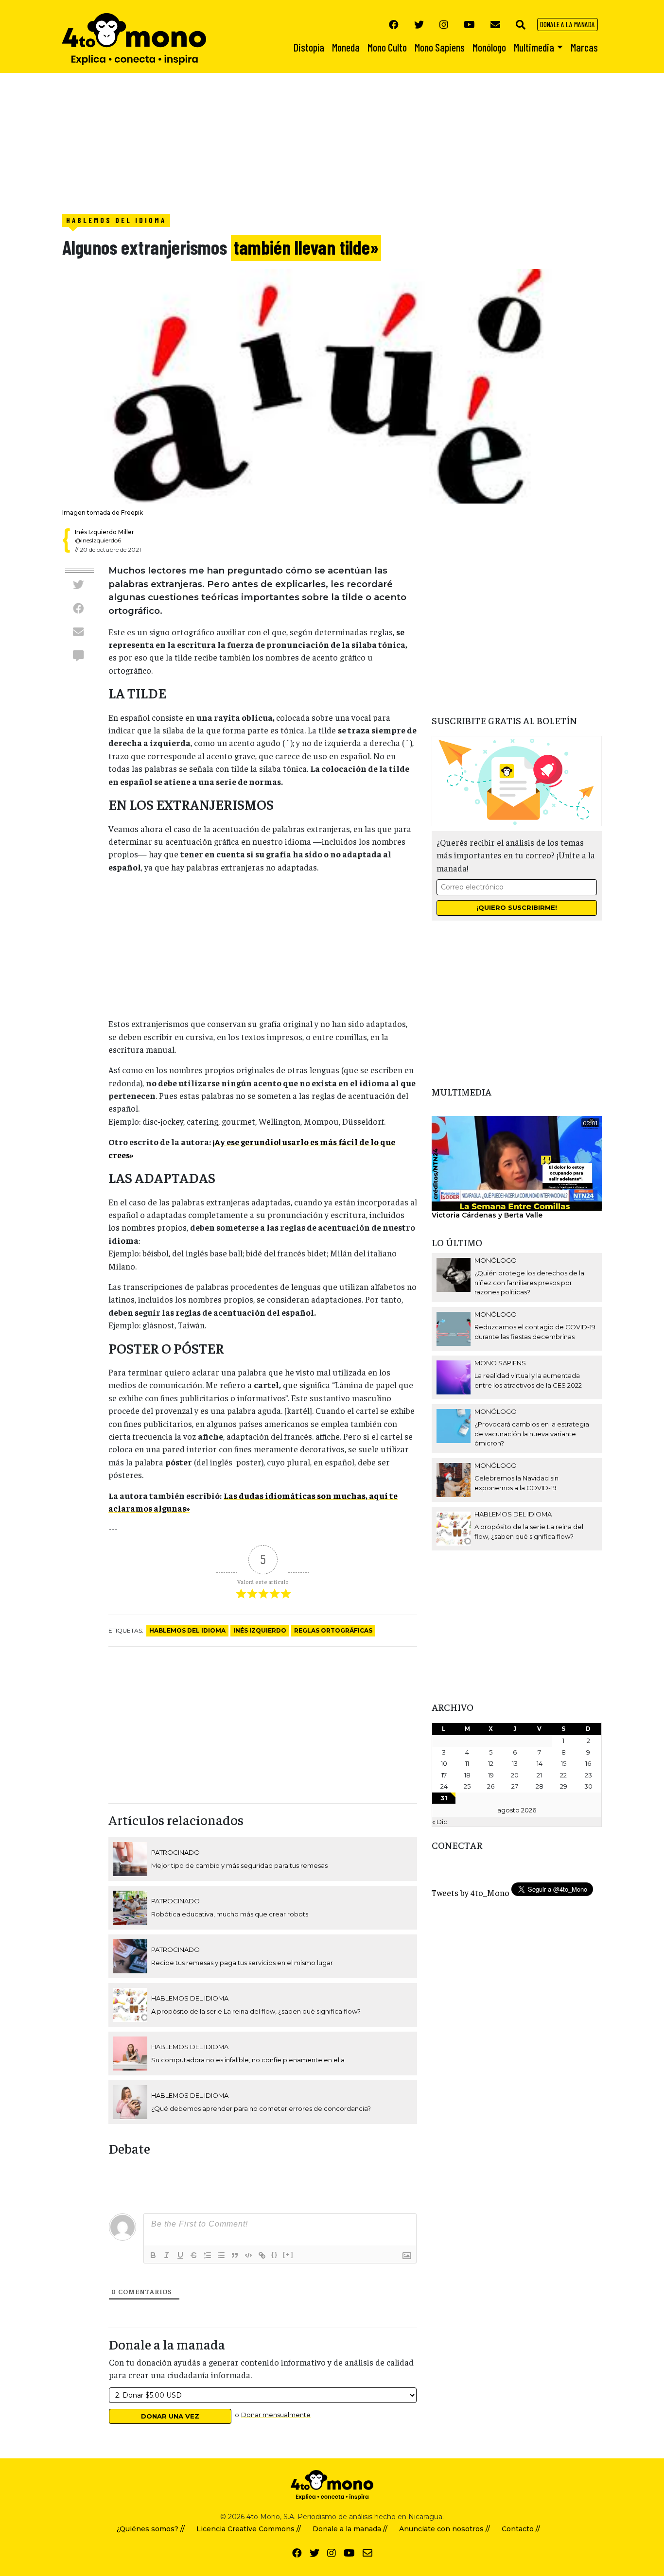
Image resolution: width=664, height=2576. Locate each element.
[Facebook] (394, 24)
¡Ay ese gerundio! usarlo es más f (277, 1142)
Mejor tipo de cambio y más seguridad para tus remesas (239, 1865)
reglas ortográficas (333, 1630)
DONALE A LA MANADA (568, 24)
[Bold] (153, 2255)
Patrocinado (175, 1852)
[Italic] (167, 2255)
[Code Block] (248, 2255)
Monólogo (496, 1260)
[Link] (262, 2255)
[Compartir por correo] (78, 631)
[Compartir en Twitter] (78, 585)
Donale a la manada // (350, 2529)
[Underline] (180, 2255)
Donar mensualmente (276, 2415)
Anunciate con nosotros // (445, 2529)
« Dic (440, 1822)
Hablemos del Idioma (116, 220)
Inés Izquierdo (260, 1630)
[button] (521, 24)
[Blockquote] (235, 2255)
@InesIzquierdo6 (98, 540)
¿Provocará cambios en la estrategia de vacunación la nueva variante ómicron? (532, 1434)
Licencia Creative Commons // (249, 2529)
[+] (288, 2254)
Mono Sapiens (500, 1363)
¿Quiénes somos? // (151, 2529)
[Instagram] (444, 24)
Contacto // (521, 2529)
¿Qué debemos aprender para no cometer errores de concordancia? (261, 2108)
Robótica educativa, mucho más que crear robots (230, 1914)
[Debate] (78, 655)
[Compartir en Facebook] (78, 608)
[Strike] (194, 2255)
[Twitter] (419, 24)
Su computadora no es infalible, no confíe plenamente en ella (248, 2060)
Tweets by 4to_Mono (471, 1893)
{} (275, 2254)
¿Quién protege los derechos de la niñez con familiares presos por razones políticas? (529, 1282)
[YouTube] (469, 24)
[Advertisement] (292, 141)
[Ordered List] (208, 2255)
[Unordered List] (221, 2255)
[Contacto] (495, 24)
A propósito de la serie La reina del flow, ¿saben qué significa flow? (256, 2011)
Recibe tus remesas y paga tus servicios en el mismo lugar (242, 1963)
